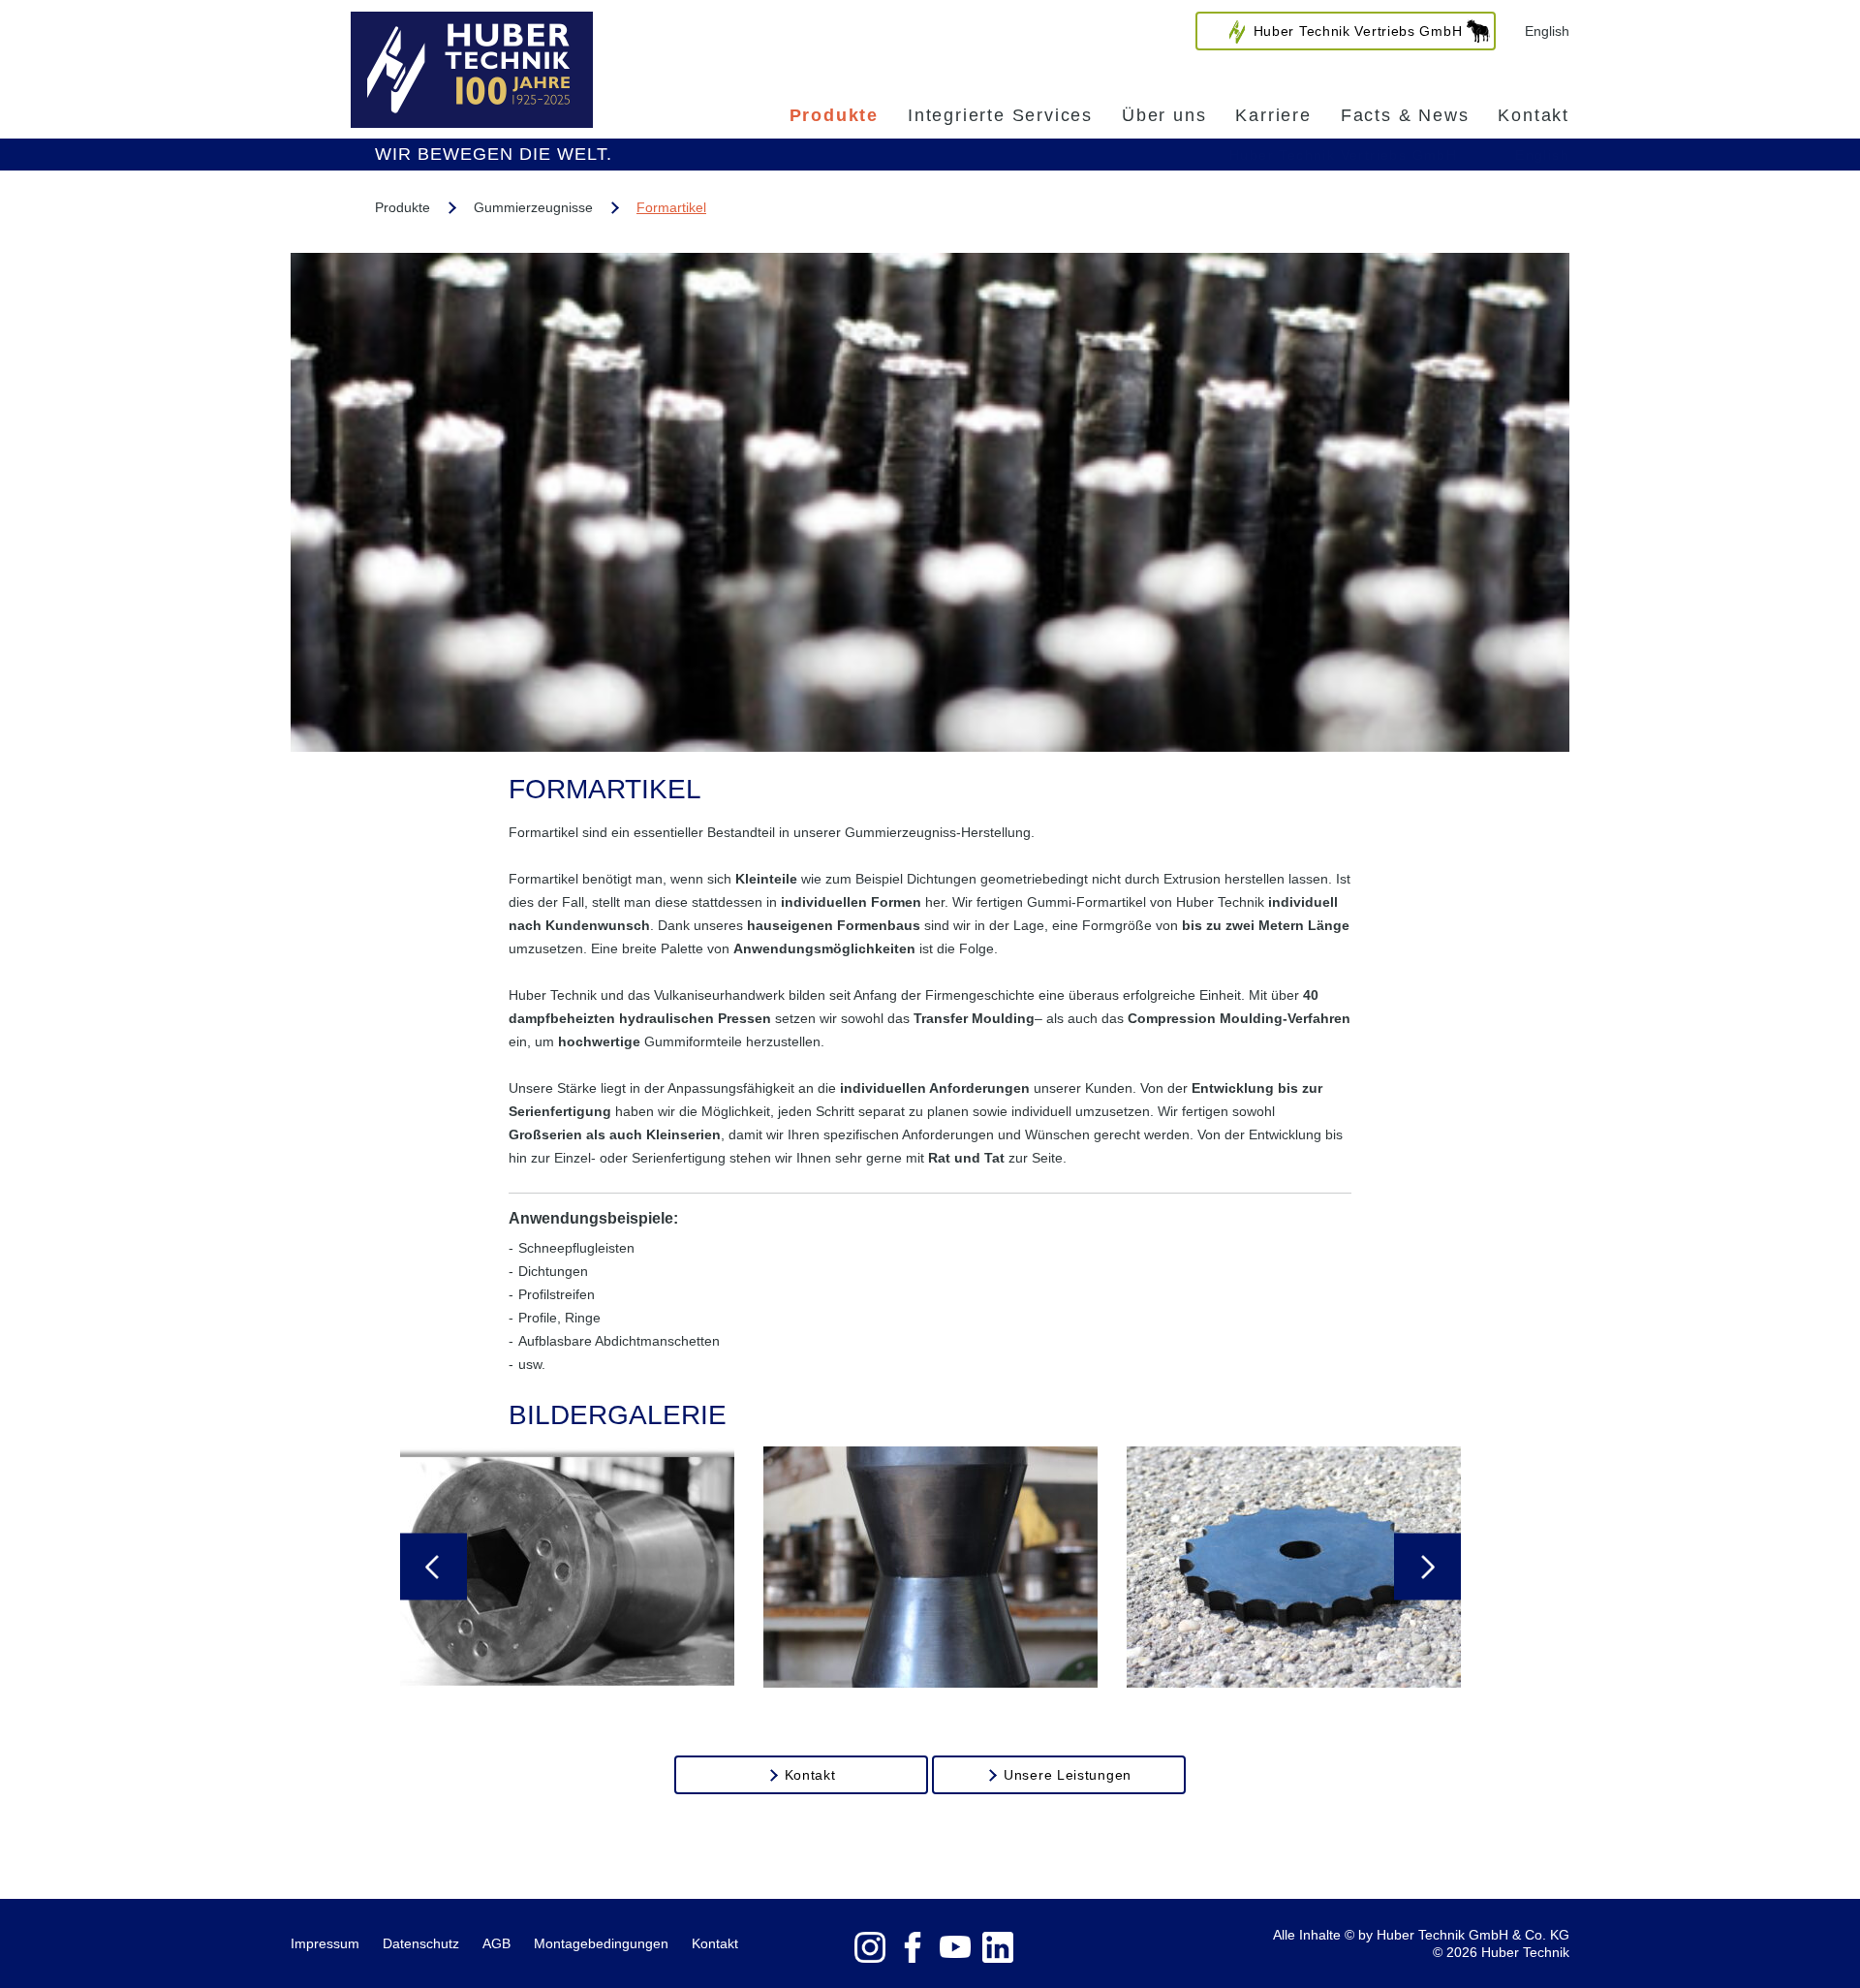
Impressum (325, 1943)
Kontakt (1534, 115)
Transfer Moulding (974, 1018)
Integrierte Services (1000, 115)
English (1547, 31)
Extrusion (1192, 879)
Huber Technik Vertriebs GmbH (1343, 155)
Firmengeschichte (980, 995)
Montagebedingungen (601, 1943)
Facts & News (1405, 115)
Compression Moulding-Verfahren (1239, 1018)
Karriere (1273, 115)
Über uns (1164, 115)
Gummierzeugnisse (533, 207)
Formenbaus (879, 925)
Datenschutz (421, 1943)
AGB (496, 1943)
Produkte (834, 115)
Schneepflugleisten (576, 1248)
